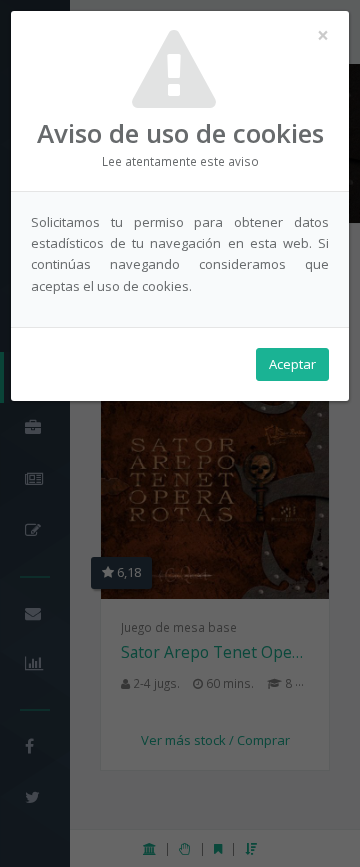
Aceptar (292, 364)
